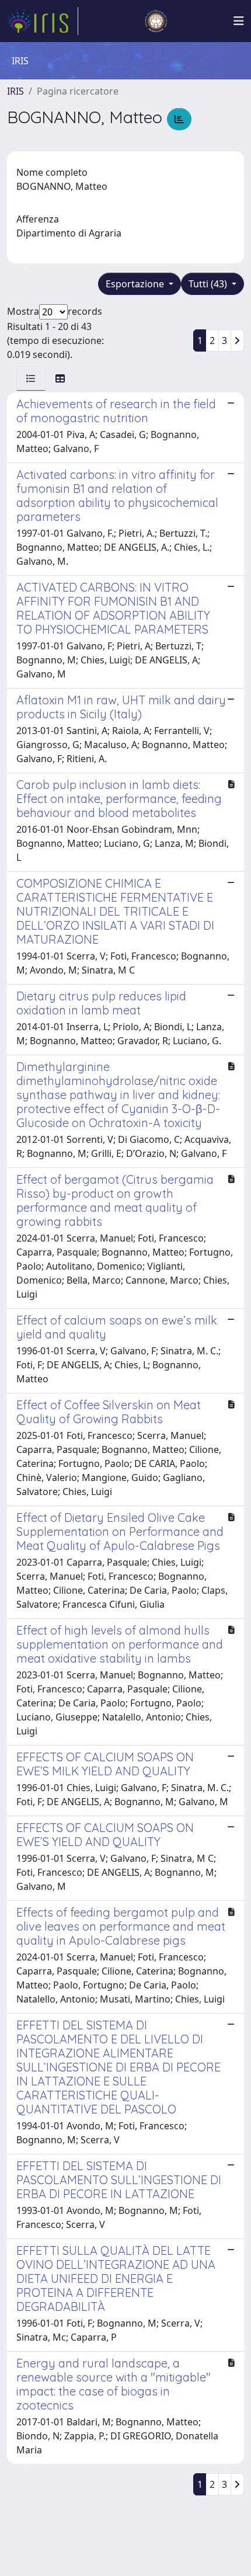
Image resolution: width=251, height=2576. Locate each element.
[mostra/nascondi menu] (239, 21)
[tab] (31, 378)
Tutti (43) (209, 284)
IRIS (15, 91)
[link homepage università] (156, 21)
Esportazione (136, 284)
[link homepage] (43, 21)
